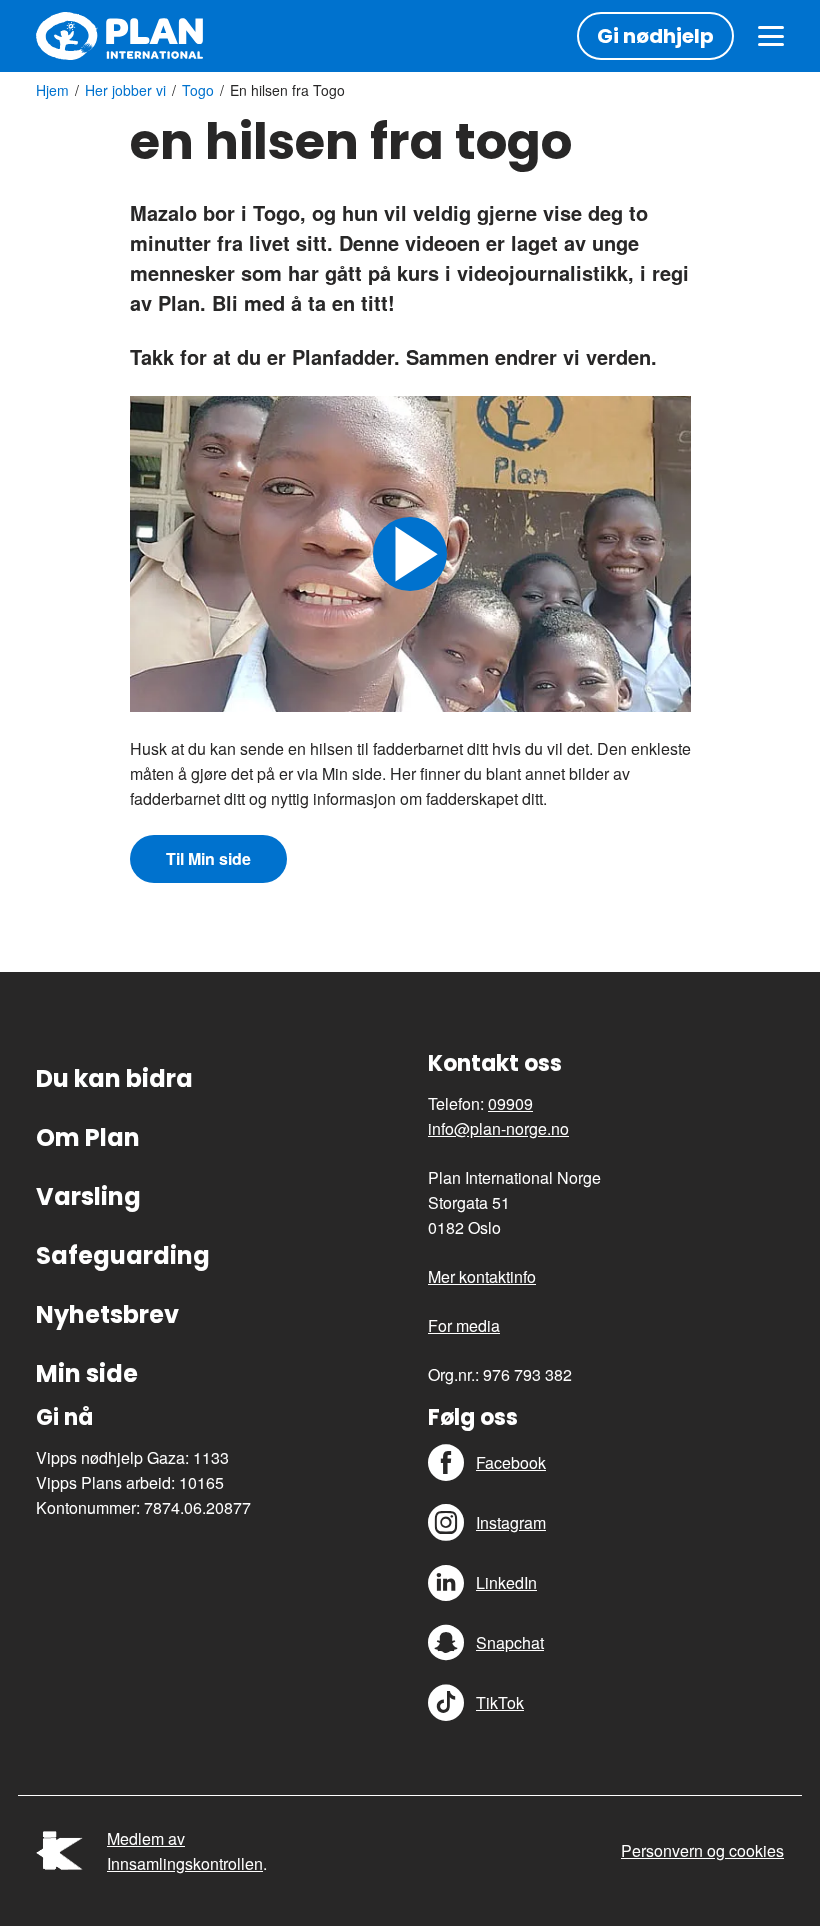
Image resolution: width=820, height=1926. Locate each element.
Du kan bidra (114, 1078)
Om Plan (88, 1137)
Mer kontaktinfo (482, 1276)
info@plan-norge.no (498, 1128)
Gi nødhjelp (655, 36)
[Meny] (771, 36)
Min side (87, 1373)
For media (464, 1325)
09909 (510, 1103)
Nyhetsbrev (107, 1314)
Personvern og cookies (702, 1850)
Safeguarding (123, 1255)
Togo (198, 90)
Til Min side (208, 858)
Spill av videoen (410, 554)
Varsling (88, 1196)
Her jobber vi (125, 90)
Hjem (52, 90)
